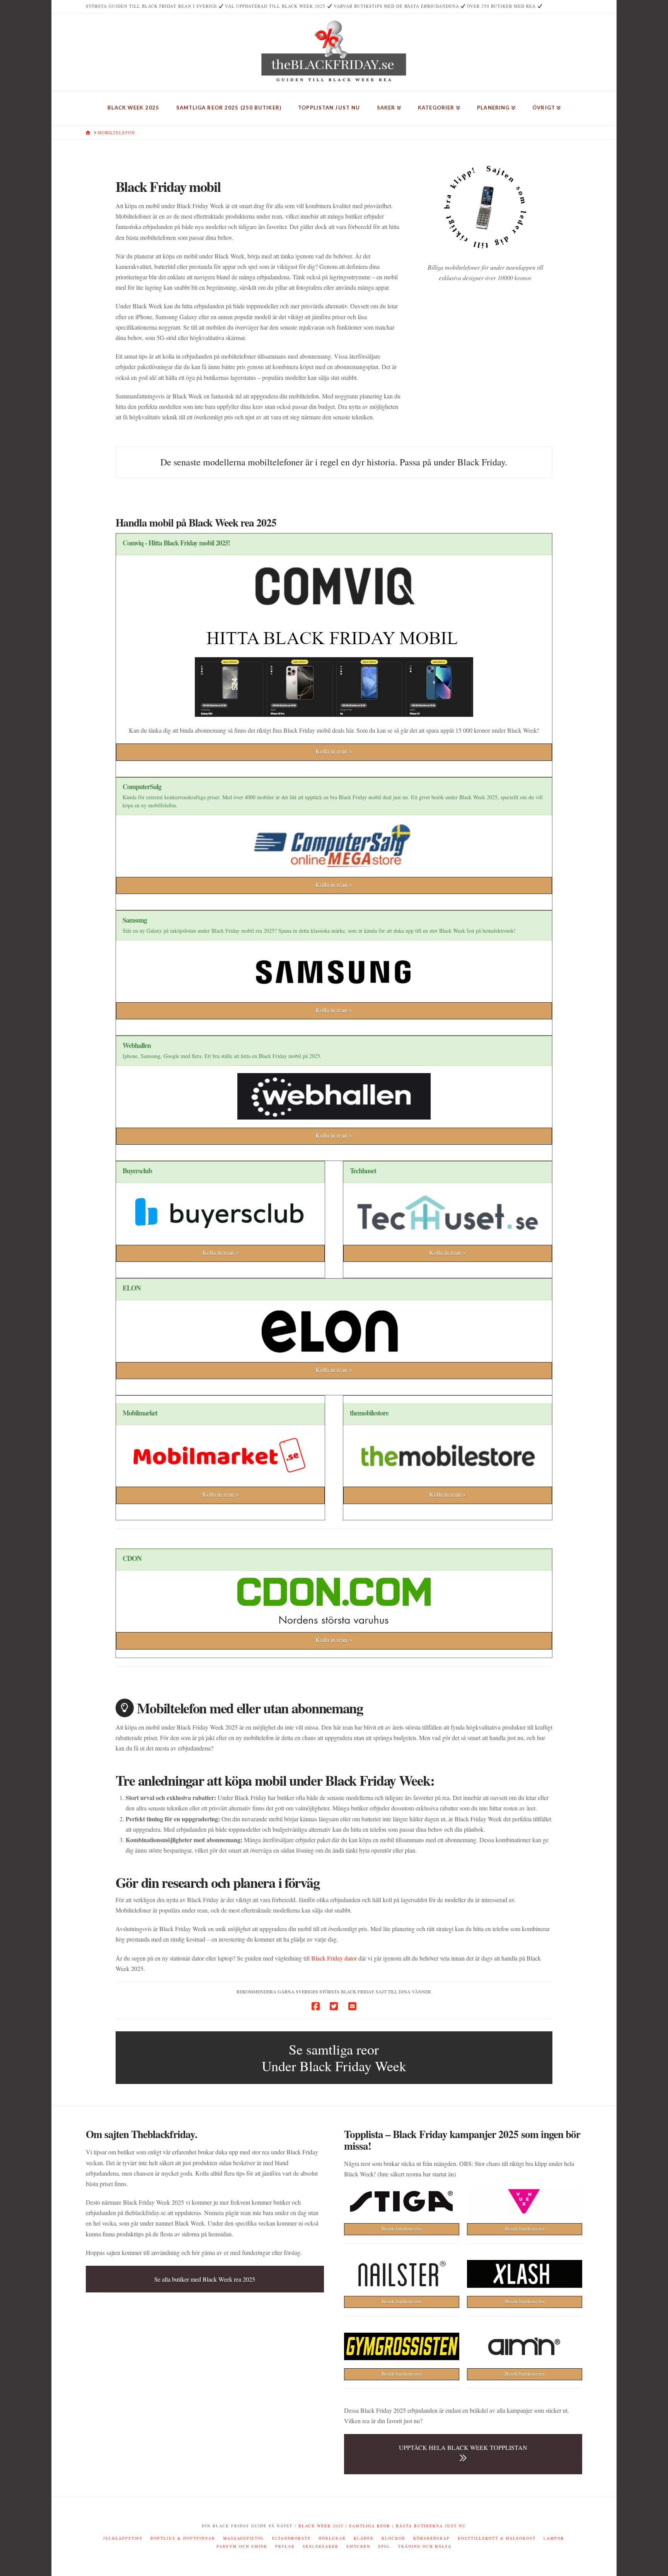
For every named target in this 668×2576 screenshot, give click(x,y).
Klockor (394, 2538)
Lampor (554, 2538)
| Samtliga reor (367, 2526)
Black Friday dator (334, 1958)
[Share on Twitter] (334, 2006)
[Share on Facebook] (316, 2006)
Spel (384, 2546)
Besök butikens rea (401, 2229)
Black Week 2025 (321, 2526)
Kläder (364, 2538)
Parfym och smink (242, 2546)
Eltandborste (291, 2538)
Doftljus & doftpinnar (183, 2538)
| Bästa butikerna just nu (428, 2526)
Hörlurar (332, 2538)
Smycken (358, 2546)
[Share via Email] (352, 2006)
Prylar (285, 2546)
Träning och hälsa (425, 2546)
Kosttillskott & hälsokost (497, 2538)
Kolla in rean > (334, 751)
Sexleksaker (321, 2546)
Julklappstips (123, 2538)
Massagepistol (244, 2538)
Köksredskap (432, 2538)
